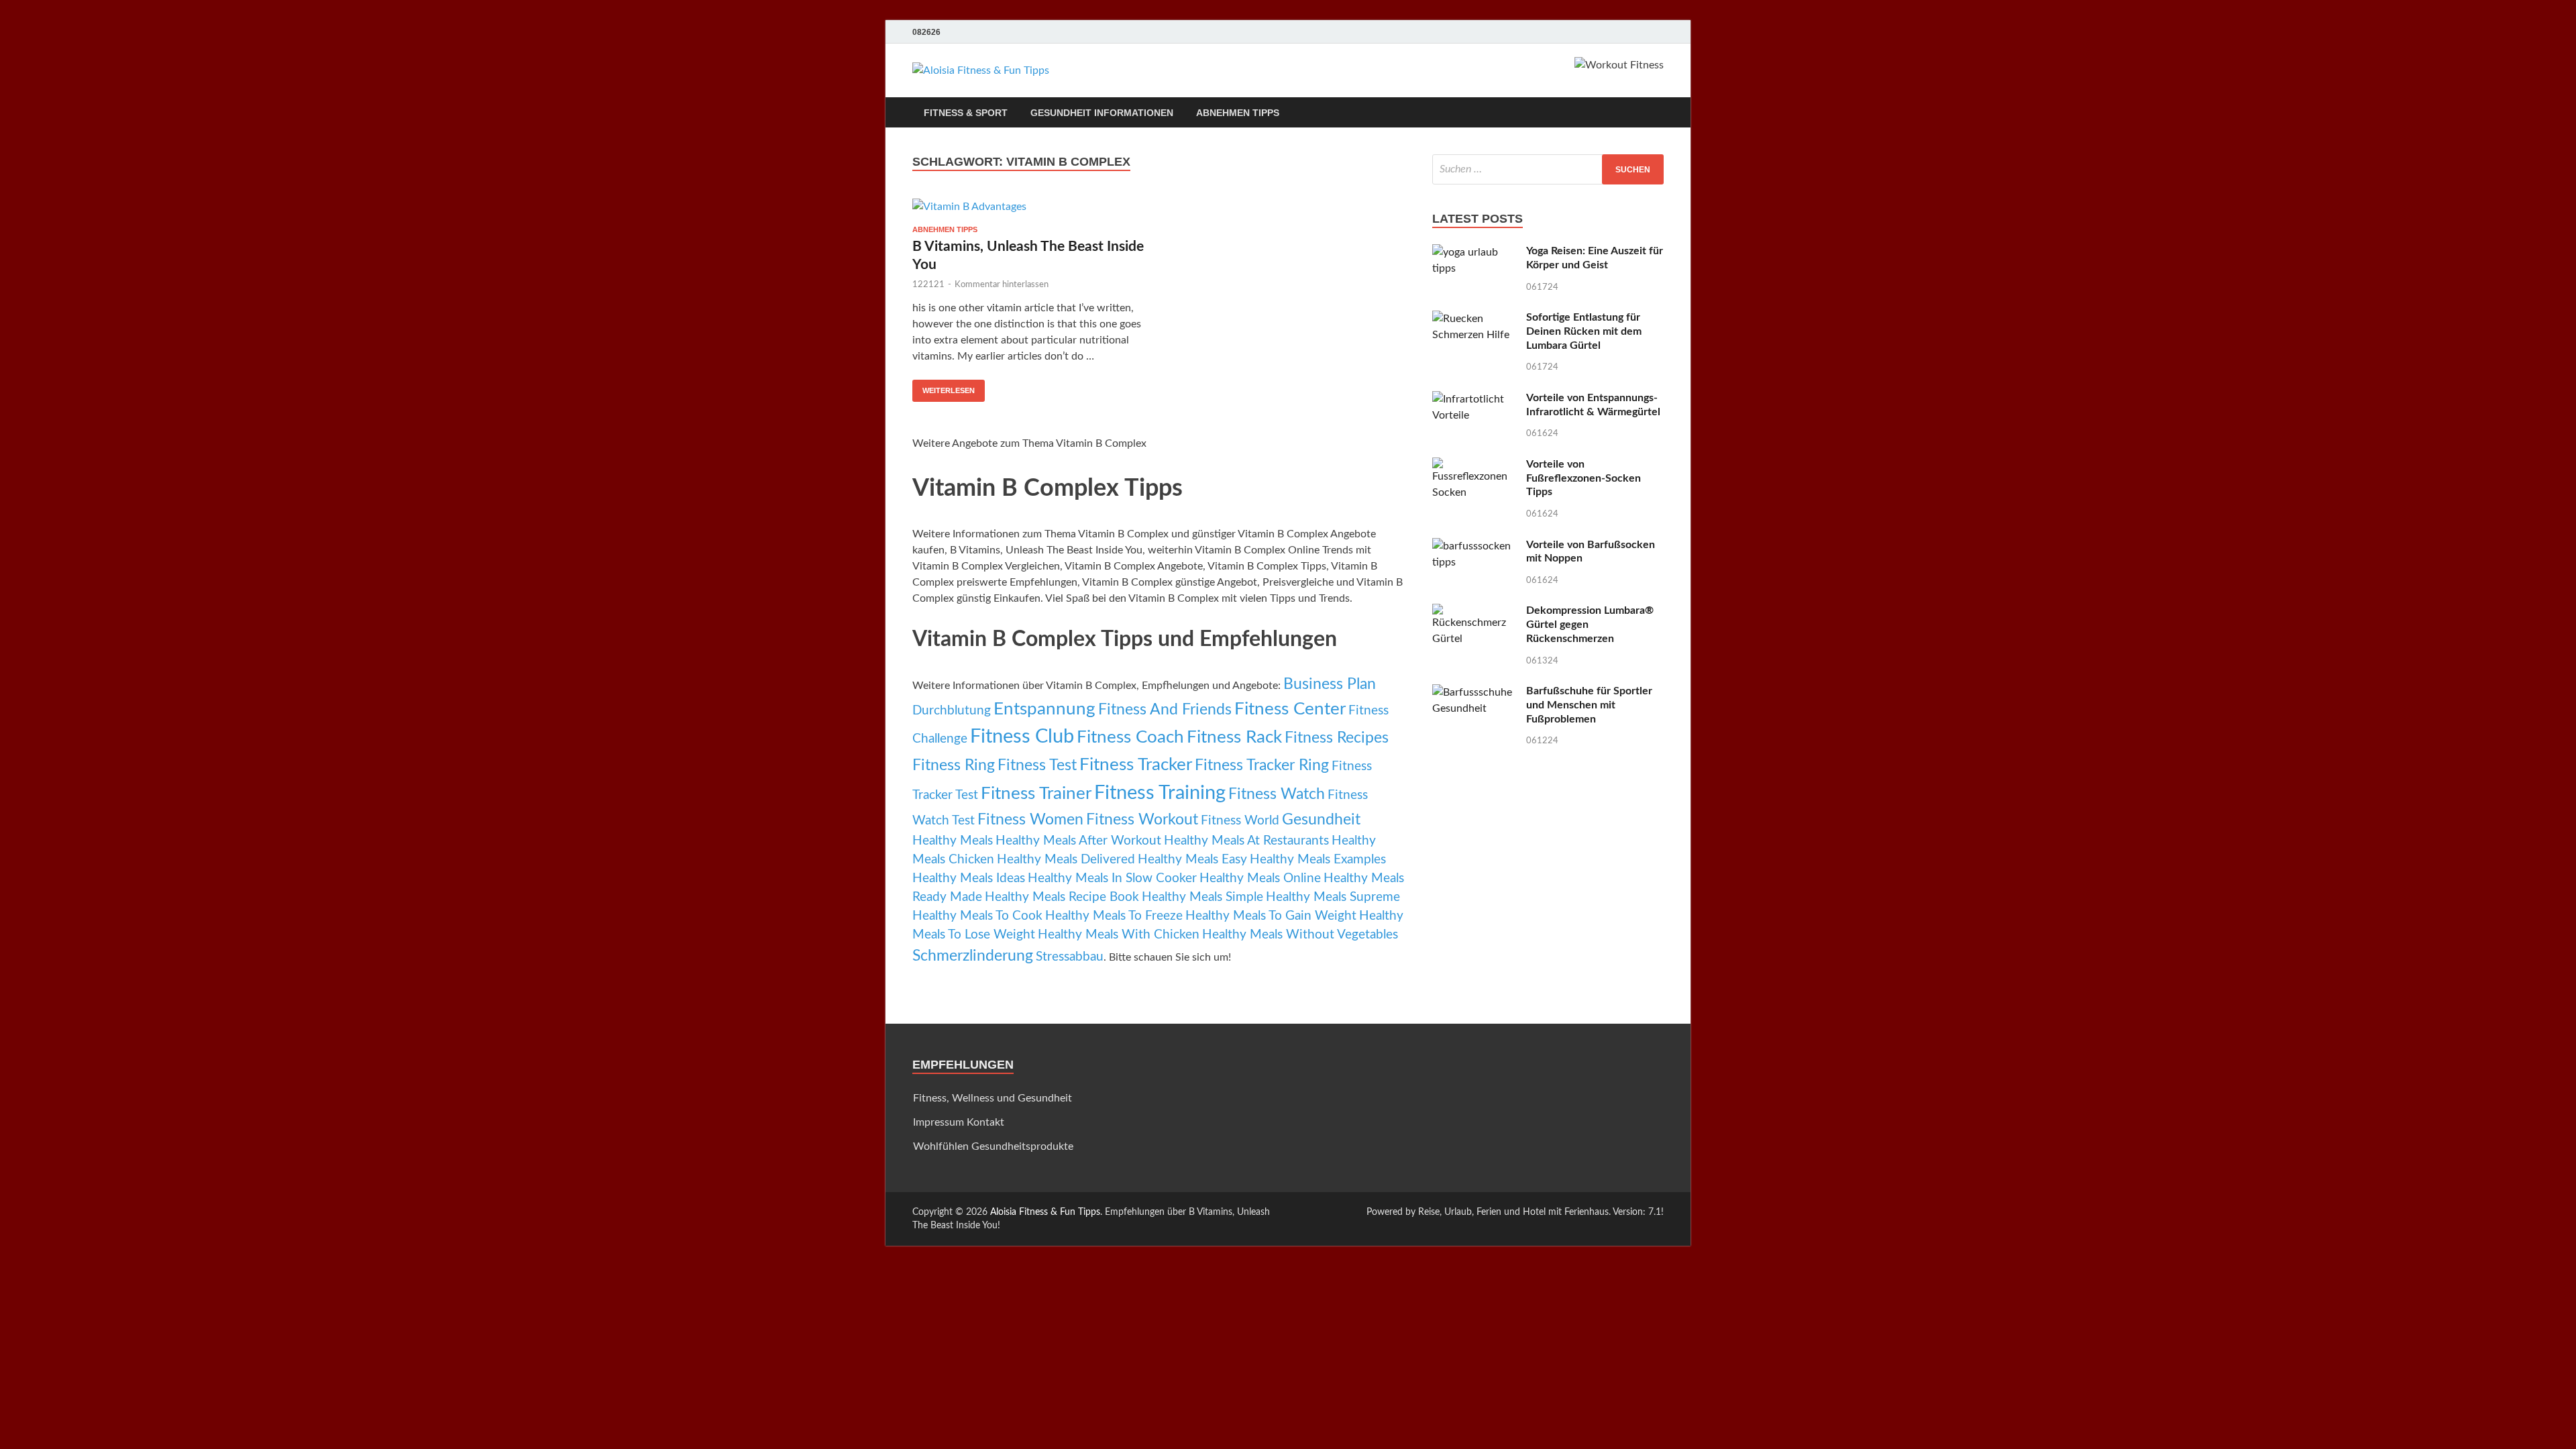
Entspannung (1044, 709)
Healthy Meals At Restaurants (1246, 841)
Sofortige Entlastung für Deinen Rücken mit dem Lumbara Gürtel (1584, 331)
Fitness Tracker (1136, 765)
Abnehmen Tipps (1238, 113)
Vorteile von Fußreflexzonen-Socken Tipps (1584, 478)
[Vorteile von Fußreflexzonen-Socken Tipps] (1474, 466)
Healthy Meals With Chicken (1119, 935)
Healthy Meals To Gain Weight (1271, 916)
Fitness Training (1160, 793)
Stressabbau (1070, 957)
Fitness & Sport (966, 113)
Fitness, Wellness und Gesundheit (992, 1098)
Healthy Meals (953, 841)
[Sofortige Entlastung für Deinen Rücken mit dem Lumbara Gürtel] (1474, 319)
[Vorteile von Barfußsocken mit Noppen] (1474, 546)
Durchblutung (952, 711)
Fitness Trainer (1036, 794)
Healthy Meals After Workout (1078, 841)
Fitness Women (1030, 820)
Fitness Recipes (1337, 738)
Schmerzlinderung (973, 956)
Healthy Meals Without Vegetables (1300, 935)
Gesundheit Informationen (1102, 113)
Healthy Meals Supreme (1333, 897)
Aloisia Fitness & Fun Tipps (1045, 1212)
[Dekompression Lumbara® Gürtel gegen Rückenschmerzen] (1474, 612)
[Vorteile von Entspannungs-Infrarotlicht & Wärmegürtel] (1474, 399)
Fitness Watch (1277, 794)
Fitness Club (1022, 737)
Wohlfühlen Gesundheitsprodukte (993, 1146)
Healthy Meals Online (1260, 878)
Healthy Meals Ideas (969, 878)
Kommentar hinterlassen (1002, 285)
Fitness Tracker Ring (1262, 765)
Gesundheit (1321, 820)
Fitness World (1240, 821)
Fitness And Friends (1165, 710)
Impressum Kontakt (959, 1122)
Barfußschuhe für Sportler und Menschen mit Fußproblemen (1589, 705)
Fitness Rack (1234, 737)
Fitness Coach (1130, 737)
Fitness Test (1037, 765)
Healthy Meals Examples (1318, 860)
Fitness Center (1290, 709)
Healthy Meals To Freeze (1114, 916)
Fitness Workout (1142, 820)
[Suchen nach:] (1548, 169)
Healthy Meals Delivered (1066, 860)
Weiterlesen (949, 390)
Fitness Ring (954, 765)
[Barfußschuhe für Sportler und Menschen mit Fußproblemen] (1474, 692)
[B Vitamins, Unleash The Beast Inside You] (1029, 206)
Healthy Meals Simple (1202, 897)
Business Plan (1330, 684)
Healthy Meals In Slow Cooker (1112, 878)
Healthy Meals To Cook (977, 916)
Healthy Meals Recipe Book (1062, 897)
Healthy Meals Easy (1192, 860)
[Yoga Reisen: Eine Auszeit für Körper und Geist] (1474, 252)
